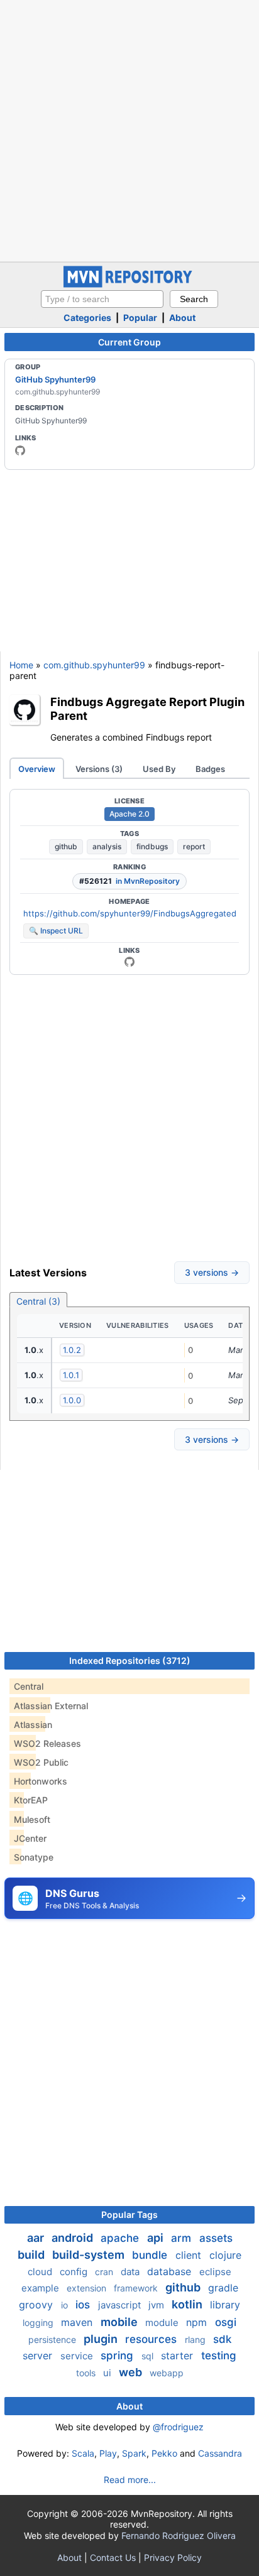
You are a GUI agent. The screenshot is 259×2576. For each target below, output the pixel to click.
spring (118, 2356)
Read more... (130, 2480)
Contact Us (113, 2557)
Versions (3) (99, 769)
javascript (121, 2305)
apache (121, 2238)
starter (179, 2356)
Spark (134, 2453)
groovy (37, 2305)
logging (39, 2323)
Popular (140, 318)
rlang (196, 2340)
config (75, 2272)
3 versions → (212, 1272)
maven (78, 2322)
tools (87, 2373)
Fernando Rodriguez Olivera (179, 2535)
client (190, 2255)
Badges (210, 769)
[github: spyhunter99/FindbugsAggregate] (129, 962)
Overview (37, 769)
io (66, 2305)
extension (88, 2288)
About (182, 318)
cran (105, 2272)
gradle (223, 2288)
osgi (226, 2322)
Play (108, 2453)
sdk (222, 2339)
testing (219, 2356)
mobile (120, 2322)
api (157, 2238)
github (66, 846)
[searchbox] (102, 299)
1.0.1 (71, 1375)
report (194, 846)
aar (37, 2238)
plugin (102, 2339)
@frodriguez (178, 2427)
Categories (87, 318)
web (132, 2372)
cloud (41, 2272)
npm (198, 2322)
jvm (157, 2305)
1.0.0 (72, 1400)
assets (216, 2238)
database (171, 2271)
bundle (151, 2255)
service (78, 2356)
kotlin (188, 2304)
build (32, 2255)
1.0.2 (72, 1350)
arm (183, 2238)
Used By (159, 769)
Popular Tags (129, 2215)
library (225, 2305)
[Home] (129, 284)
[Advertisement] (129, 129)
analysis (107, 846)
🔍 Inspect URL (56, 931)
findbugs (152, 846)
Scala (83, 2453)
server (39, 2356)
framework (137, 2288)
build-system (90, 2255)
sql (149, 2356)
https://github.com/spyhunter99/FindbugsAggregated (130, 913)
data (131, 2272)
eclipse (215, 2272)
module (163, 2323)
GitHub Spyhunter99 (55, 379)
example (41, 2288)
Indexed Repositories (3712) (130, 1660)
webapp (167, 2373)
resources (152, 2339)
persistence (53, 2340)
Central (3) (38, 1301)
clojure (225, 2255)
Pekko (164, 2453)
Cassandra (220, 2453)
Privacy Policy (173, 2557)
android (74, 2238)
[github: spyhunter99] (20, 450)
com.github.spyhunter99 (94, 665)
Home (21, 665)
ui (108, 2373)
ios (84, 2305)
